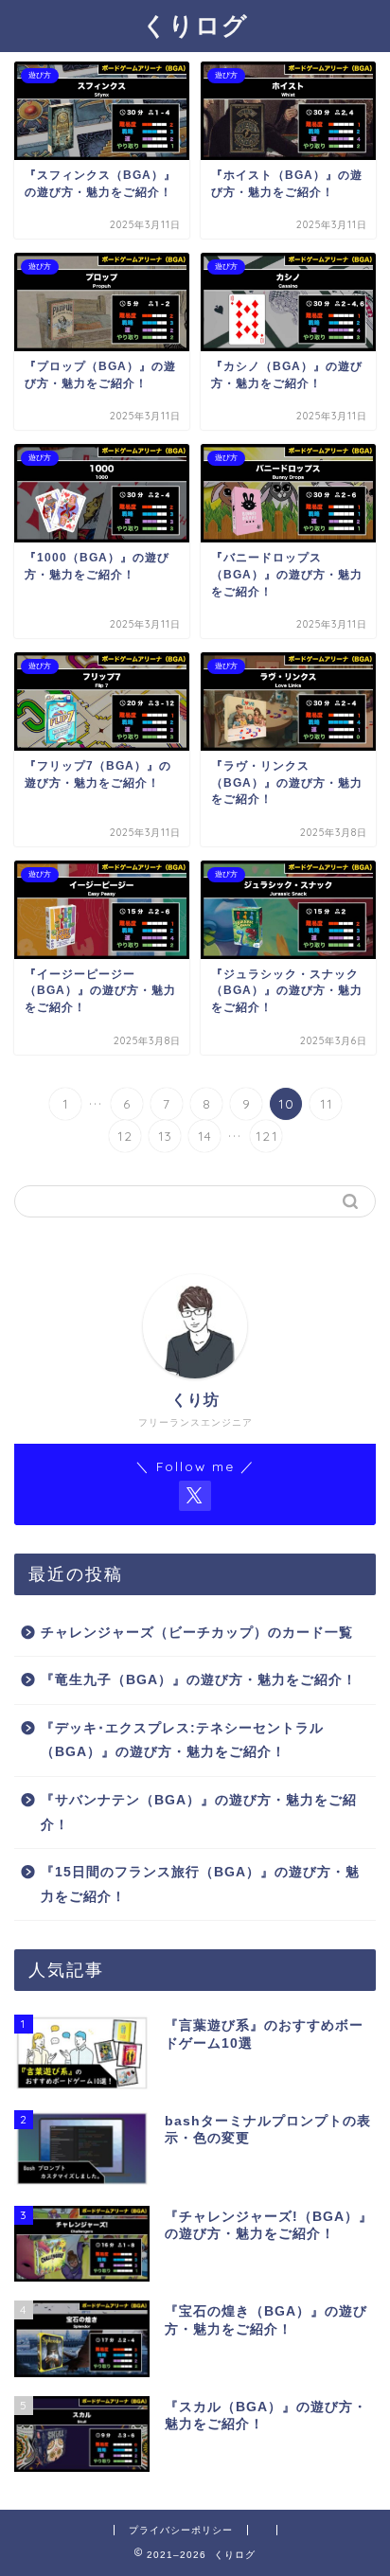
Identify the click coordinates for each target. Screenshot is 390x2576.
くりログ (195, 25)
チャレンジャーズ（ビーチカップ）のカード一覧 (197, 1633)
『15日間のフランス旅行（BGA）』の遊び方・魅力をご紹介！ (200, 1884)
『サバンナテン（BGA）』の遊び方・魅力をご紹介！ (199, 1812)
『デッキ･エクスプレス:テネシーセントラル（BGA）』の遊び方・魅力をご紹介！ (182, 1741)
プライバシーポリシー (181, 2530)
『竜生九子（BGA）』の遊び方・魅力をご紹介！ (199, 1680)
